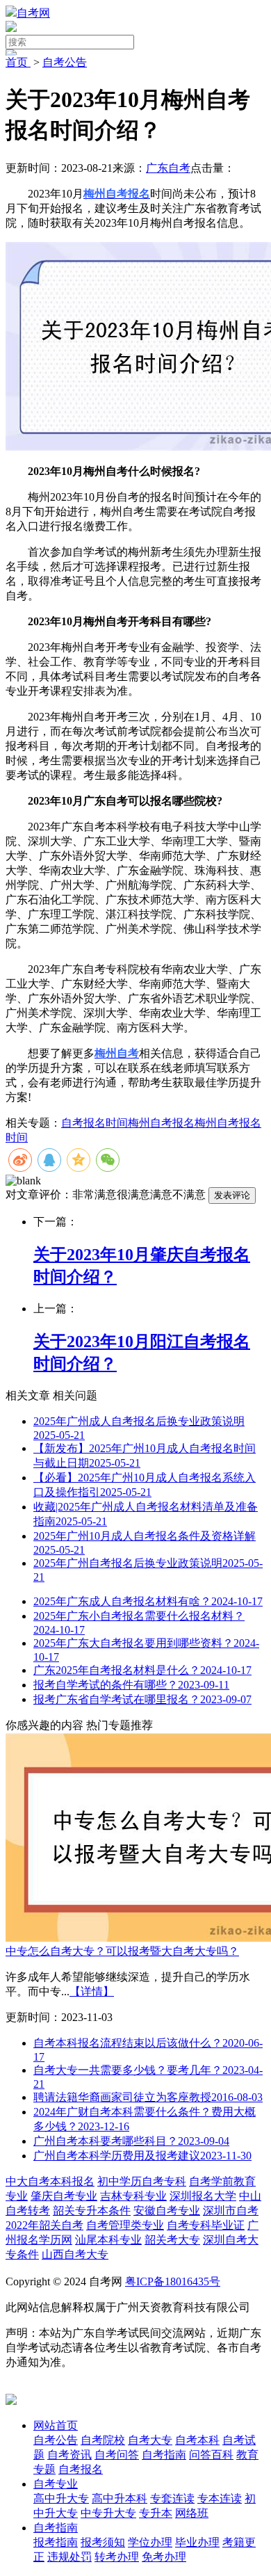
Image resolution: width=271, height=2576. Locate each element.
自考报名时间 (95, 1123)
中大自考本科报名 (50, 2181)
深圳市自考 (231, 2211)
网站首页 (56, 2425)
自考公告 (65, 62)
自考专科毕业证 (206, 2225)
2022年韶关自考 (44, 2225)
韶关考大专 (172, 2240)
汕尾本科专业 (108, 2240)
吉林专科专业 (133, 2196)
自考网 (33, 13)
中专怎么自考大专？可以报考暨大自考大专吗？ (122, 1951)
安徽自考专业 (167, 2211)
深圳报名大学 (203, 2196)
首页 (18, 62)
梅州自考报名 (161, 1123)
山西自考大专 (75, 2254)
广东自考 (168, 168)
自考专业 (56, 2484)
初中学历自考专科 (142, 2181)
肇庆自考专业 (64, 2196)
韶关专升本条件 (92, 2211)
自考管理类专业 (125, 2225)
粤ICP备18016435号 (173, 2281)
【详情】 (92, 1991)
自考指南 (56, 2528)
